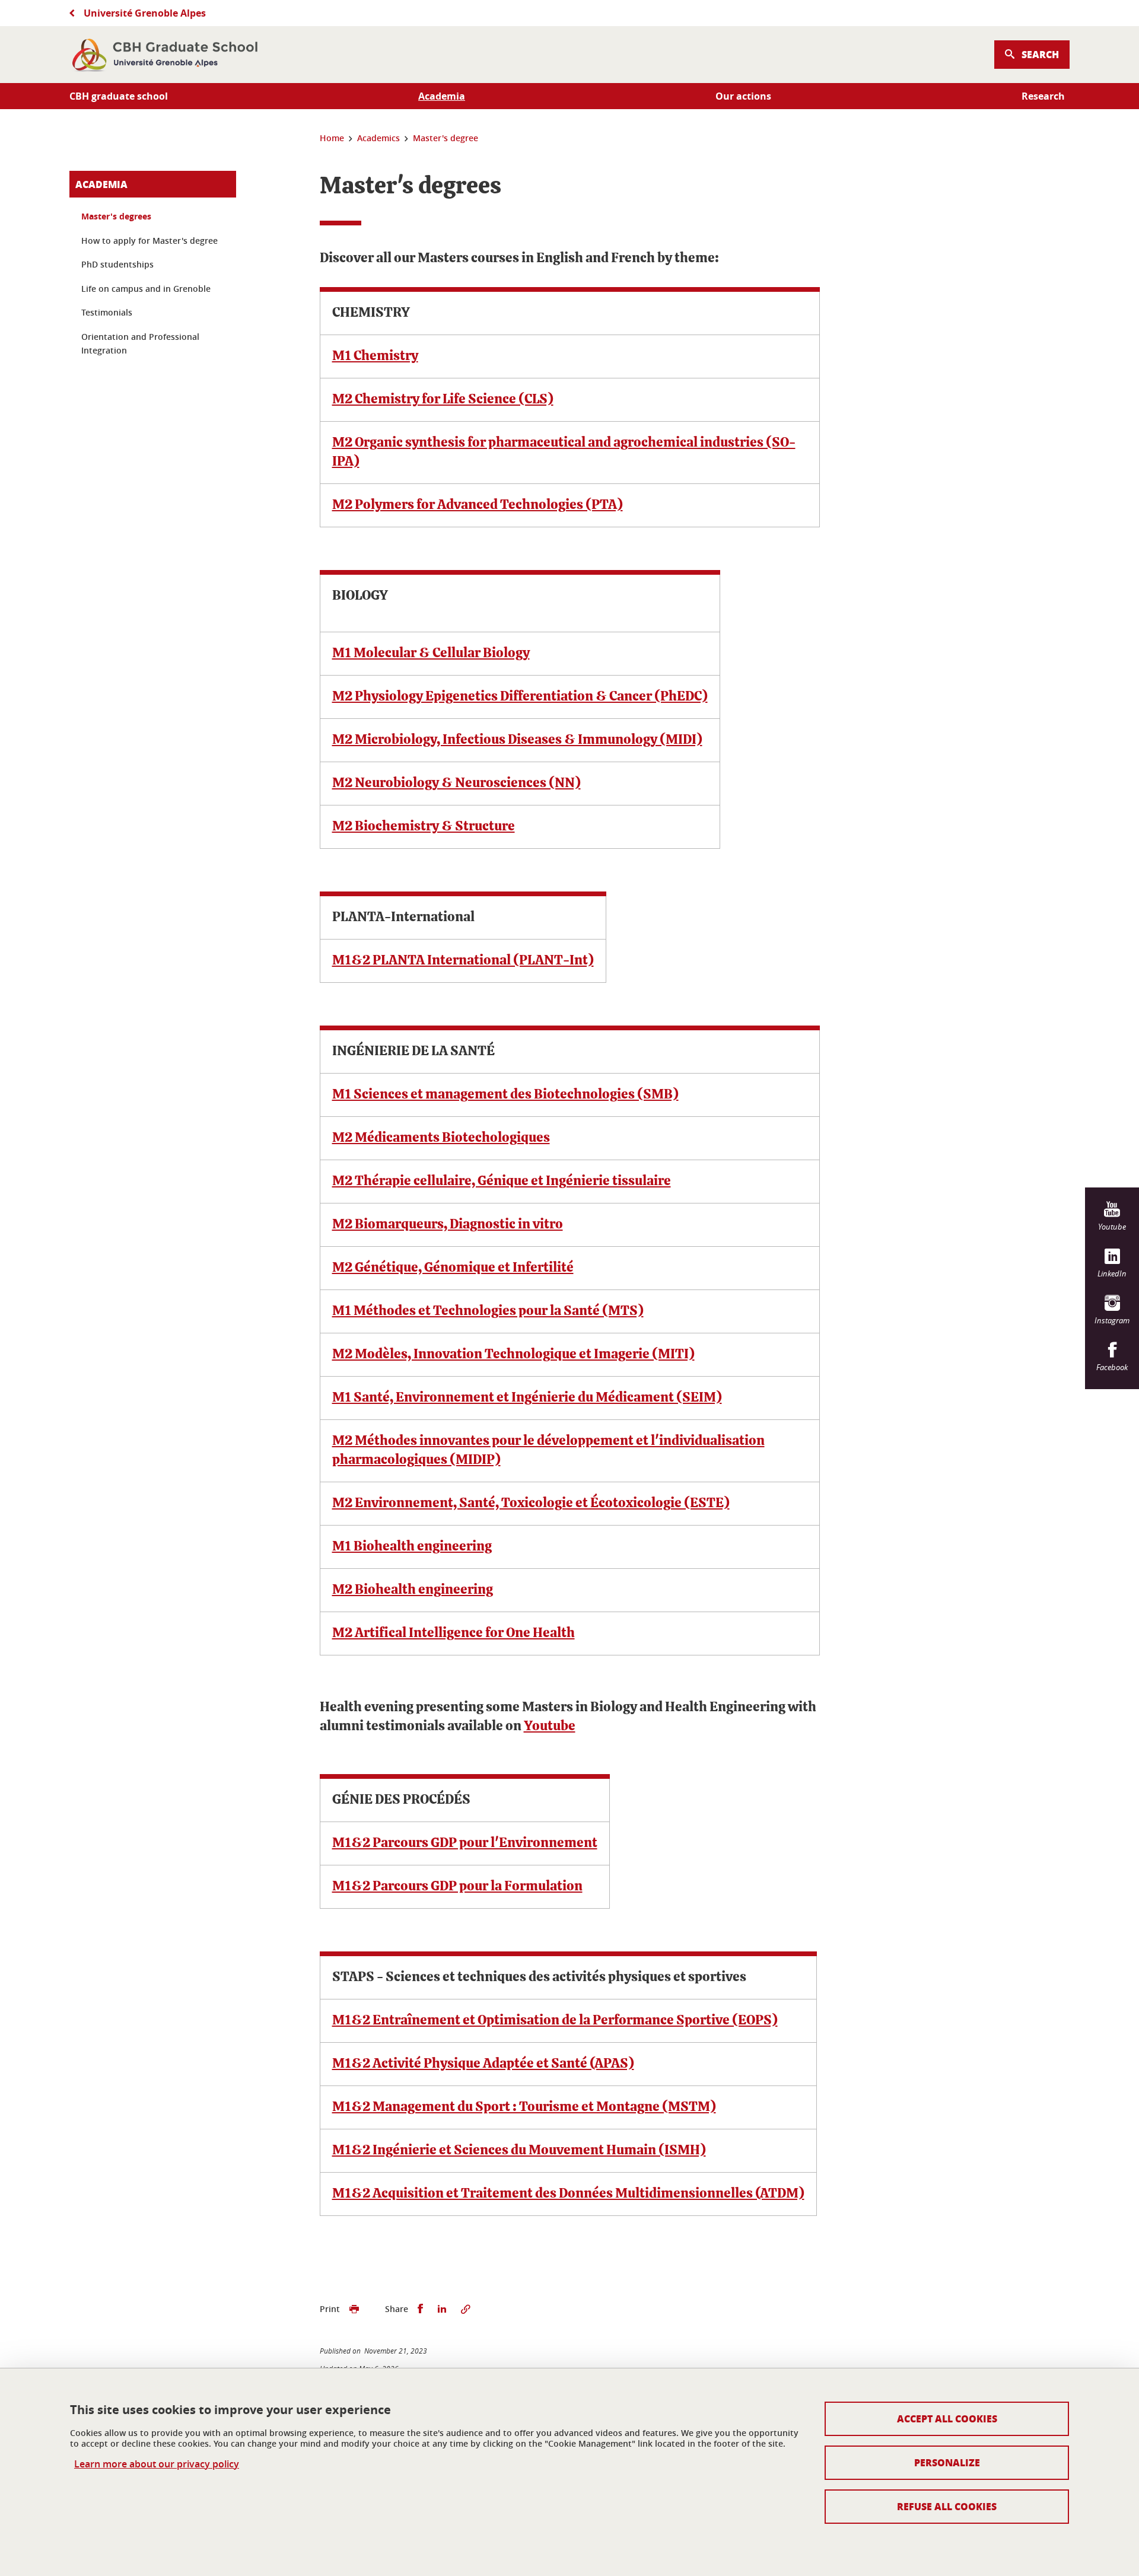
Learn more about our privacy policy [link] (157, 2464)
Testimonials (107, 312)
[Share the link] (466, 2309)
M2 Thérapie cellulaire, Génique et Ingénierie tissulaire (502, 1181)
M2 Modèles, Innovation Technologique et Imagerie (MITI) (513, 1354)
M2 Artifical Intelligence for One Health (454, 1633)
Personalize (947, 2462)
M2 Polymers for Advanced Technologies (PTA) (478, 505)
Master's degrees (116, 216)
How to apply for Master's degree (149, 241)
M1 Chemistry (375, 356)
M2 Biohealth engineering (413, 1590)
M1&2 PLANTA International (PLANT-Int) (463, 961)
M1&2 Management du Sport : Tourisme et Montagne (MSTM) (524, 2107)
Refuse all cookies (947, 2506)
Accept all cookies (947, 2419)
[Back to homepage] (166, 55)
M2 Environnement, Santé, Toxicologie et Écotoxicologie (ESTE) (531, 1503)
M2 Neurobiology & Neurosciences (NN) (456, 783)
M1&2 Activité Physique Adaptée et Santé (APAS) (483, 2064)
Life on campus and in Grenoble (146, 289)
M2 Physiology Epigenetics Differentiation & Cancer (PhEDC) (520, 697)
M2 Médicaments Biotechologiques (441, 1138)
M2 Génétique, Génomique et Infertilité (453, 1268)
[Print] (354, 2309)
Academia (101, 184)
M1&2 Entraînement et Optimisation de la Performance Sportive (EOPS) (555, 2021)
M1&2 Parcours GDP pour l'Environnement (465, 1843)
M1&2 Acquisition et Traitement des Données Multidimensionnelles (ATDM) (568, 2194)
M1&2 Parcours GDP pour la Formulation (457, 1886)
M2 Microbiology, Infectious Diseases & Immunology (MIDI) (517, 740)
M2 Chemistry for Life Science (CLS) (443, 399)
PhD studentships (117, 264)
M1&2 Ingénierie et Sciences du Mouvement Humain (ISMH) (519, 2150)
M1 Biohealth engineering (412, 1547)
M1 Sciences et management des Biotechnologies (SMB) (505, 1095)
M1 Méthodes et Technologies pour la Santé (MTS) (488, 1311)
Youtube (550, 1726)
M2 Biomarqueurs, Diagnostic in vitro (448, 1225)
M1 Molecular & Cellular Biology (431, 653)
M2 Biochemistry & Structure (424, 827)
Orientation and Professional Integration (140, 344)
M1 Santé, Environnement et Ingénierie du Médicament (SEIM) (527, 1398)
